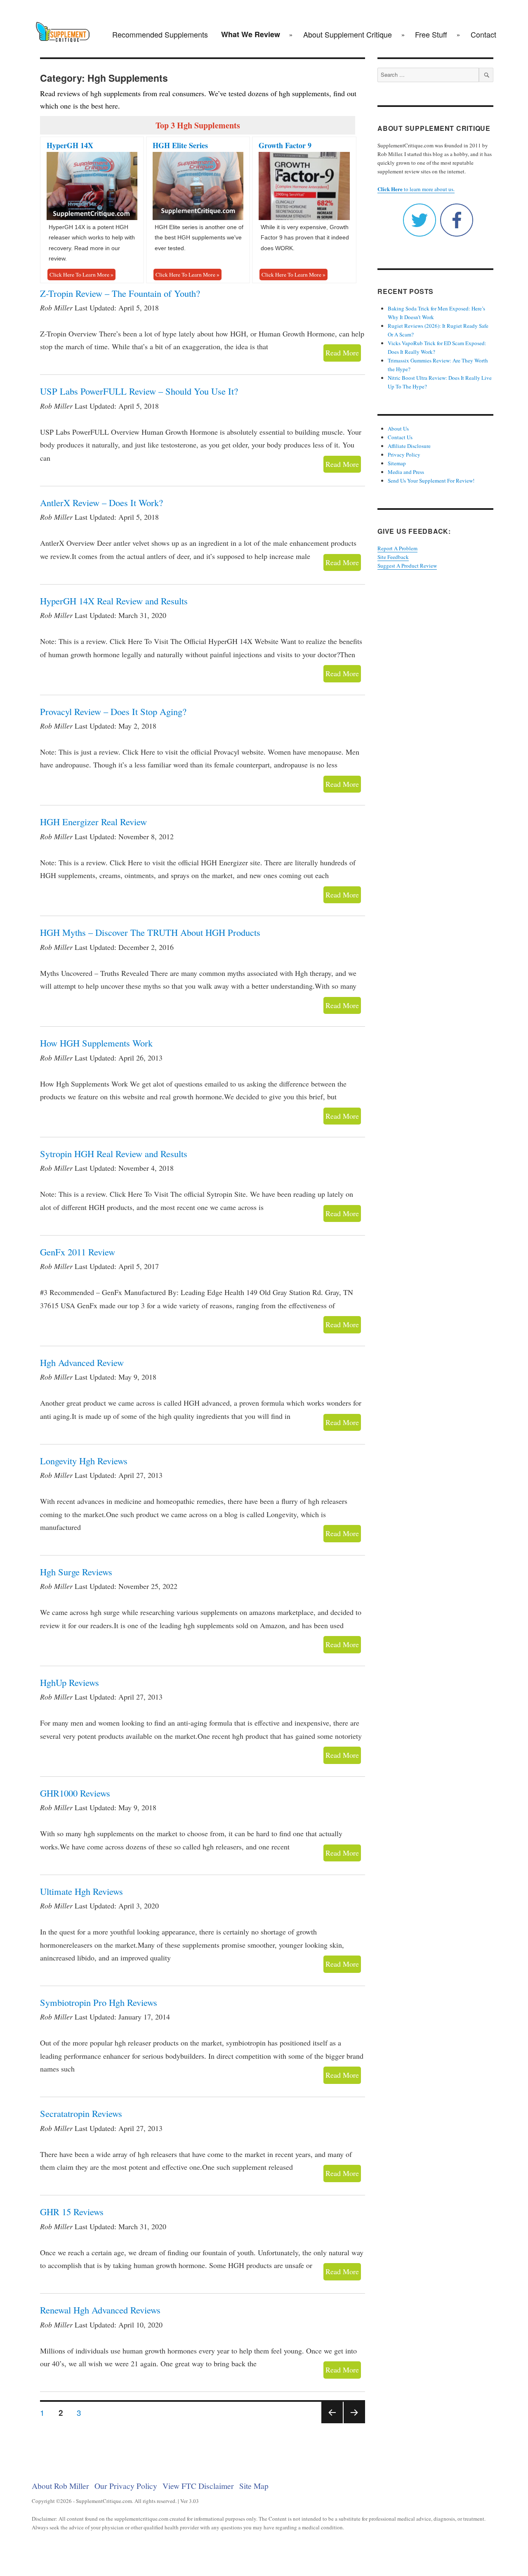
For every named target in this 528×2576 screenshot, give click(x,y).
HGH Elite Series (180, 145)
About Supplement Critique (348, 34)
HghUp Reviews (70, 1682)
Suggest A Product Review (407, 566)
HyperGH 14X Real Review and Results (114, 601)
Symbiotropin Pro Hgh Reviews (99, 2002)
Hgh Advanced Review (82, 1362)
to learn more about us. (416, 189)
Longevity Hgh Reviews (84, 1461)
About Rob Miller (60, 2486)
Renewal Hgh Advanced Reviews (100, 2310)
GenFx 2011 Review (78, 1252)
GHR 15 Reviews (72, 2211)
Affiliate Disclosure (409, 446)
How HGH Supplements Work (96, 1043)
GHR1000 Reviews (75, 1793)
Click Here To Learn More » (81, 275)
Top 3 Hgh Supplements (198, 125)
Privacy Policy (404, 455)
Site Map (254, 2486)
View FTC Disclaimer (198, 2486)
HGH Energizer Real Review (93, 822)
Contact (483, 34)
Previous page (332, 2423)
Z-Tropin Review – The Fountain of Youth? (120, 293)
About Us (398, 429)
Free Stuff (431, 34)
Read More (342, 353)
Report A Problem (397, 548)
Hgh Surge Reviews (76, 1572)
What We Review (251, 34)
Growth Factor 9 (285, 145)
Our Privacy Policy (126, 2486)
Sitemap (397, 463)
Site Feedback (393, 557)
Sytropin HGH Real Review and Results (114, 1153)
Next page (354, 2423)
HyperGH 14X (70, 145)
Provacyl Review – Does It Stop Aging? (113, 711)
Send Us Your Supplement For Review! (431, 481)
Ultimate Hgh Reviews (81, 1891)
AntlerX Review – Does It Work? (101, 502)
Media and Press (406, 472)
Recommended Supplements (160, 34)
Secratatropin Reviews (81, 2113)
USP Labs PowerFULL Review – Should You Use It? (139, 391)
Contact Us (400, 437)
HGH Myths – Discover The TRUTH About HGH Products (150, 932)
